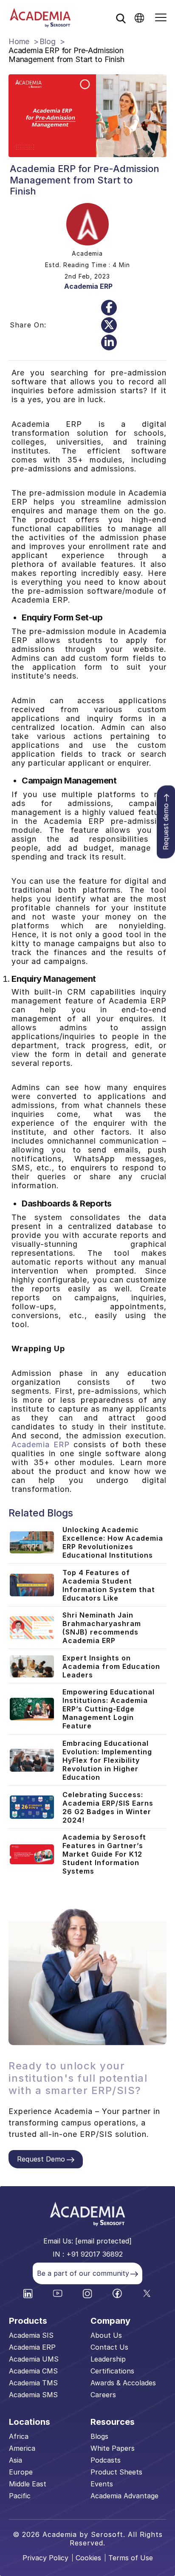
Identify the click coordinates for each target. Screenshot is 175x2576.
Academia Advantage (124, 2496)
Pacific (20, 2496)
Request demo (166, 826)
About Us (106, 2335)
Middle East (28, 2484)
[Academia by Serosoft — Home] (40, 18)
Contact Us (109, 2347)
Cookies (88, 2558)
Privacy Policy (45, 2558)
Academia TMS (33, 2383)
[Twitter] (109, 325)
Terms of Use (131, 2558)
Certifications (112, 2371)
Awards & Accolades (123, 2383)
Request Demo (41, 2159)
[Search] (121, 18)
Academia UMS (34, 2359)
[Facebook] (109, 308)
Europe (21, 2472)
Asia (16, 2460)
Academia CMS (33, 2371)
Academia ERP (88, 286)
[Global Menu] (139, 18)
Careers (103, 2395)
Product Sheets (116, 2472)
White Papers (113, 2448)
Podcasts (106, 2460)
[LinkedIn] (109, 342)
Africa (19, 2436)
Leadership (108, 2359)
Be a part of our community (83, 2273)
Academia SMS (33, 2395)
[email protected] (103, 2241)
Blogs (99, 2436)
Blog (47, 41)
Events (102, 2484)
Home (19, 41)
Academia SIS (31, 2335)
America (22, 2448)
